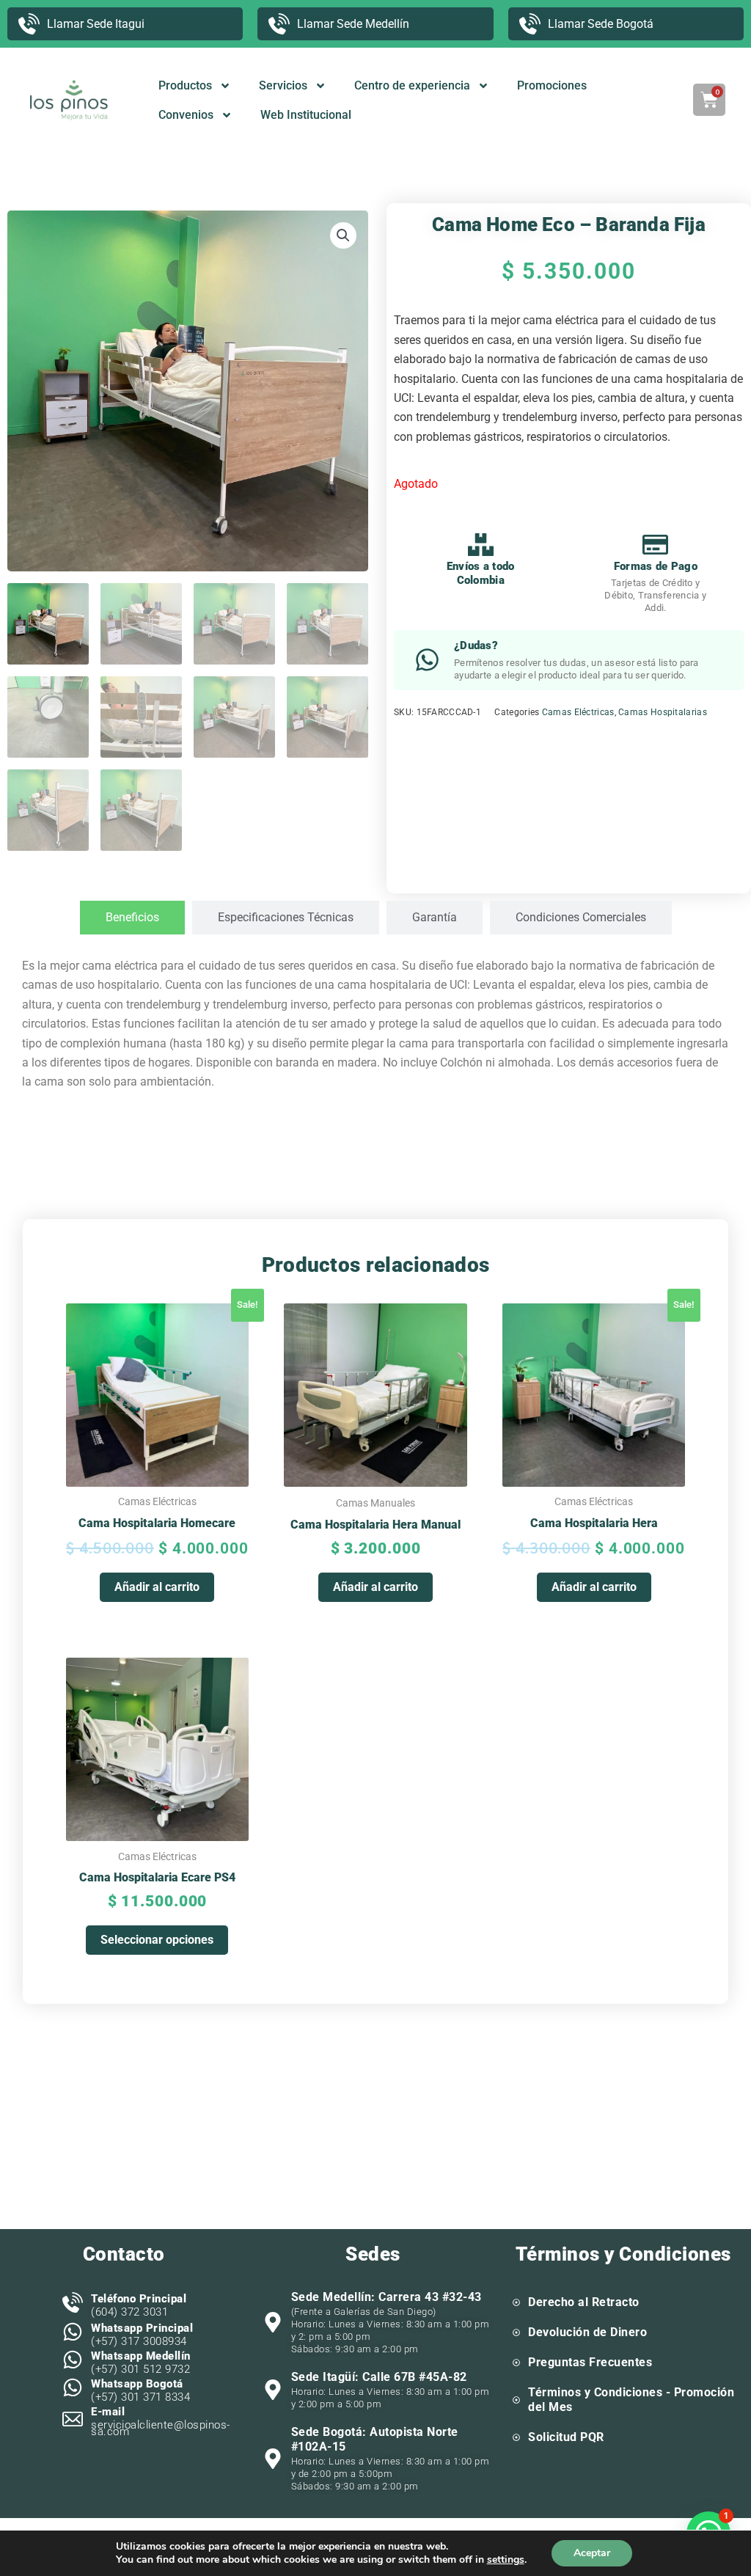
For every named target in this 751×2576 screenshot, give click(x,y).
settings (506, 2560)
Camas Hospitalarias (663, 712)
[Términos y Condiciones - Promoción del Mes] (516, 2400)
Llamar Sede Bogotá (601, 24)
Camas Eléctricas (578, 712)
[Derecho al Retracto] (516, 2302)
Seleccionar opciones (157, 1940)
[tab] (132, 918)
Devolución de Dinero (587, 2332)
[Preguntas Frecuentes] (516, 2363)
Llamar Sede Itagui (96, 24)
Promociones (552, 85)
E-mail (108, 2412)
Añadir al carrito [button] (157, 1587)
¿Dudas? (476, 645)
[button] (343, 235)
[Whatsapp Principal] (73, 2332)
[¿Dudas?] (427, 660)
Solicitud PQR (566, 2437)
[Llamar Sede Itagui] (29, 24)
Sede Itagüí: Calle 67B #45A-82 (379, 2377)
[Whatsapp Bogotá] (73, 2387)
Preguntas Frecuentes (590, 2362)
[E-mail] (73, 2419)
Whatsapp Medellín (141, 2356)
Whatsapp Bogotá (137, 2384)
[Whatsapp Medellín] (73, 2360)
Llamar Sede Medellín (353, 24)
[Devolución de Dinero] (516, 2332)
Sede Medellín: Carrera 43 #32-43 (387, 2297)
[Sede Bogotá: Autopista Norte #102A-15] (273, 2459)
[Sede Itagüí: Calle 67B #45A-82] (273, 2390)
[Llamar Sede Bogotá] (530, 24)
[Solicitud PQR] (516, 2437)
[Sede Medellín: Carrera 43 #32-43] (273, 2322)
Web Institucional (306, 115)
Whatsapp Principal (142, 2328)
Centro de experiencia (412, 85)
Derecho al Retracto (584, 2302)
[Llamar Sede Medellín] (279, 24)
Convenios (186, 115)
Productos (185, 85)
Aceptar (592, 2553)
